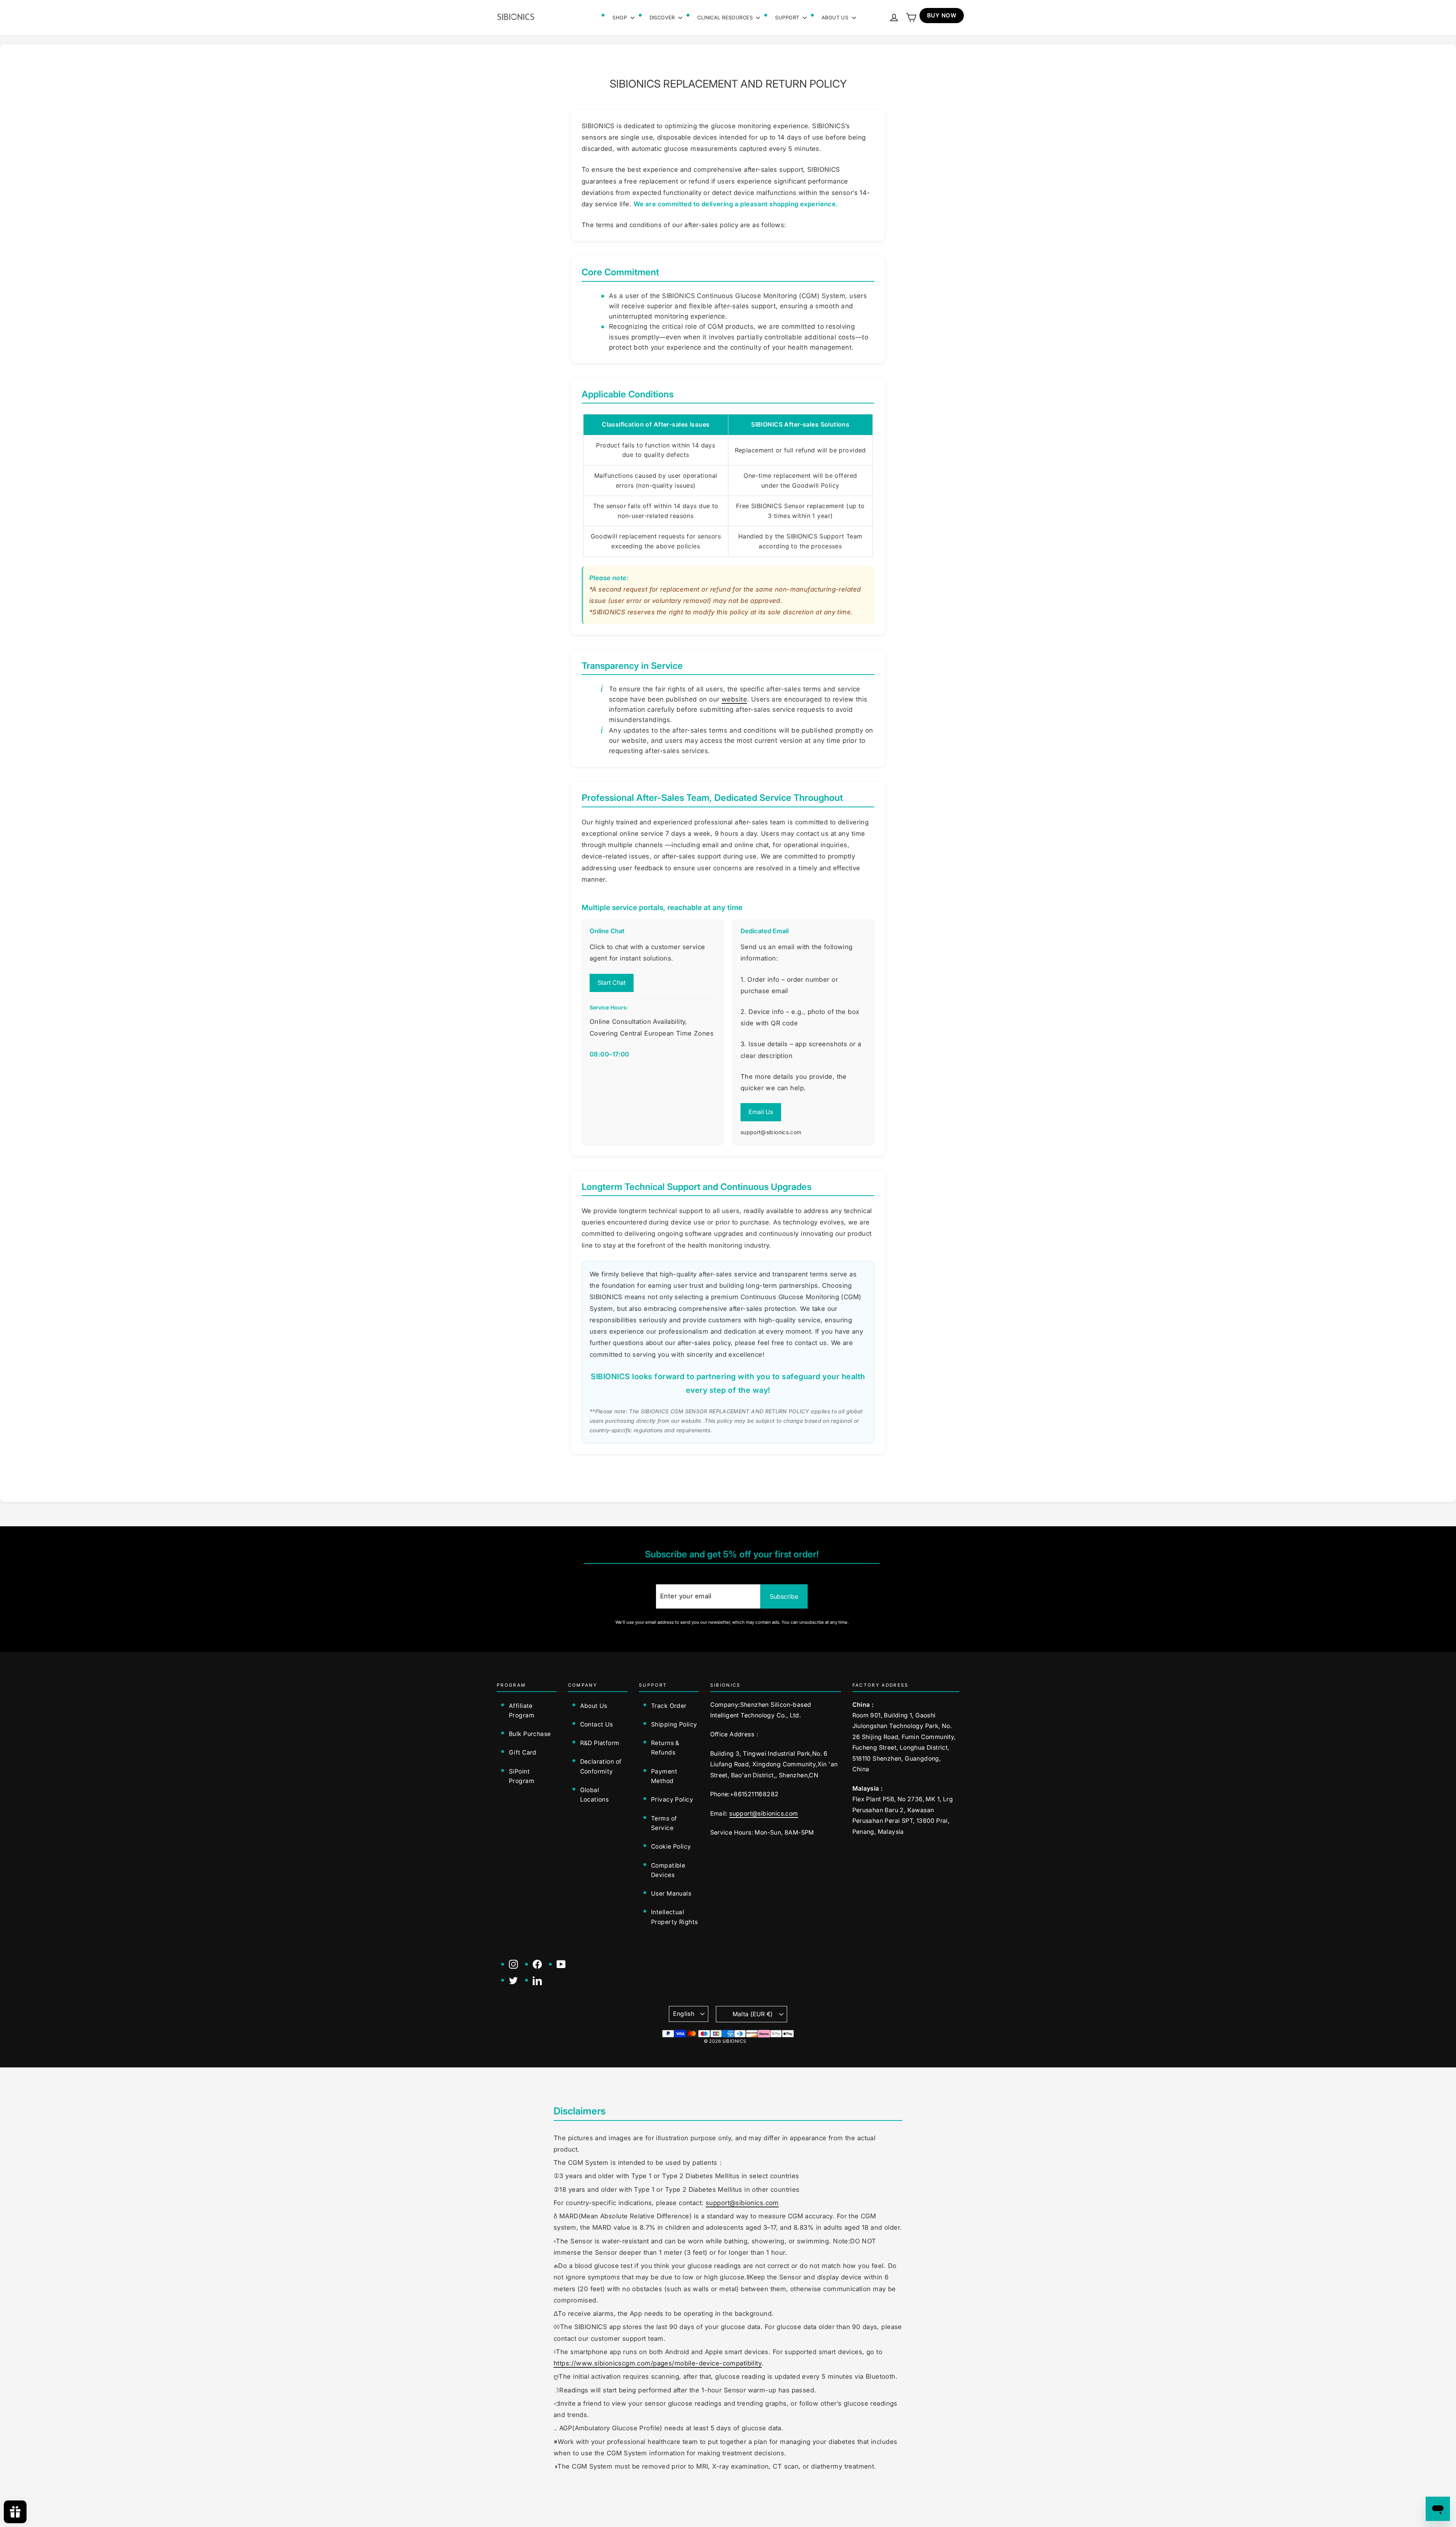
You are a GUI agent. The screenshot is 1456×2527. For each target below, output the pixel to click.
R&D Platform (600, 1743)
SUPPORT (788, 17)
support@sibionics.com (763, 1814)
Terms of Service (664, 1823)
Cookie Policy (671, 1847)
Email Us (761, 1112)
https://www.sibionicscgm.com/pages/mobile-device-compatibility (658, 2363)
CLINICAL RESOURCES (726, 17)
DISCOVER (663, 17)
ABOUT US (836, 17)
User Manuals (671, 1894)
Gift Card (523, 1752)
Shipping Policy (674, 1724)
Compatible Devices (668, 1870)
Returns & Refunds (665, 1748)
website (734, 699)
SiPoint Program (522, 1776)
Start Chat (612, 983)
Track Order (669, 1706)
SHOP (620, 17)
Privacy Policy (672, 1800)
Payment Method (664, 1776)
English (684, 2014)
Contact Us (597, 1724)
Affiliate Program (522, 1711)
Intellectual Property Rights (674, 1917)
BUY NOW (942, 15)
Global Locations (595, 1795)
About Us (594, 1706)
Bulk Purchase (530, 1734)
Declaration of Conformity (601, 1766)
